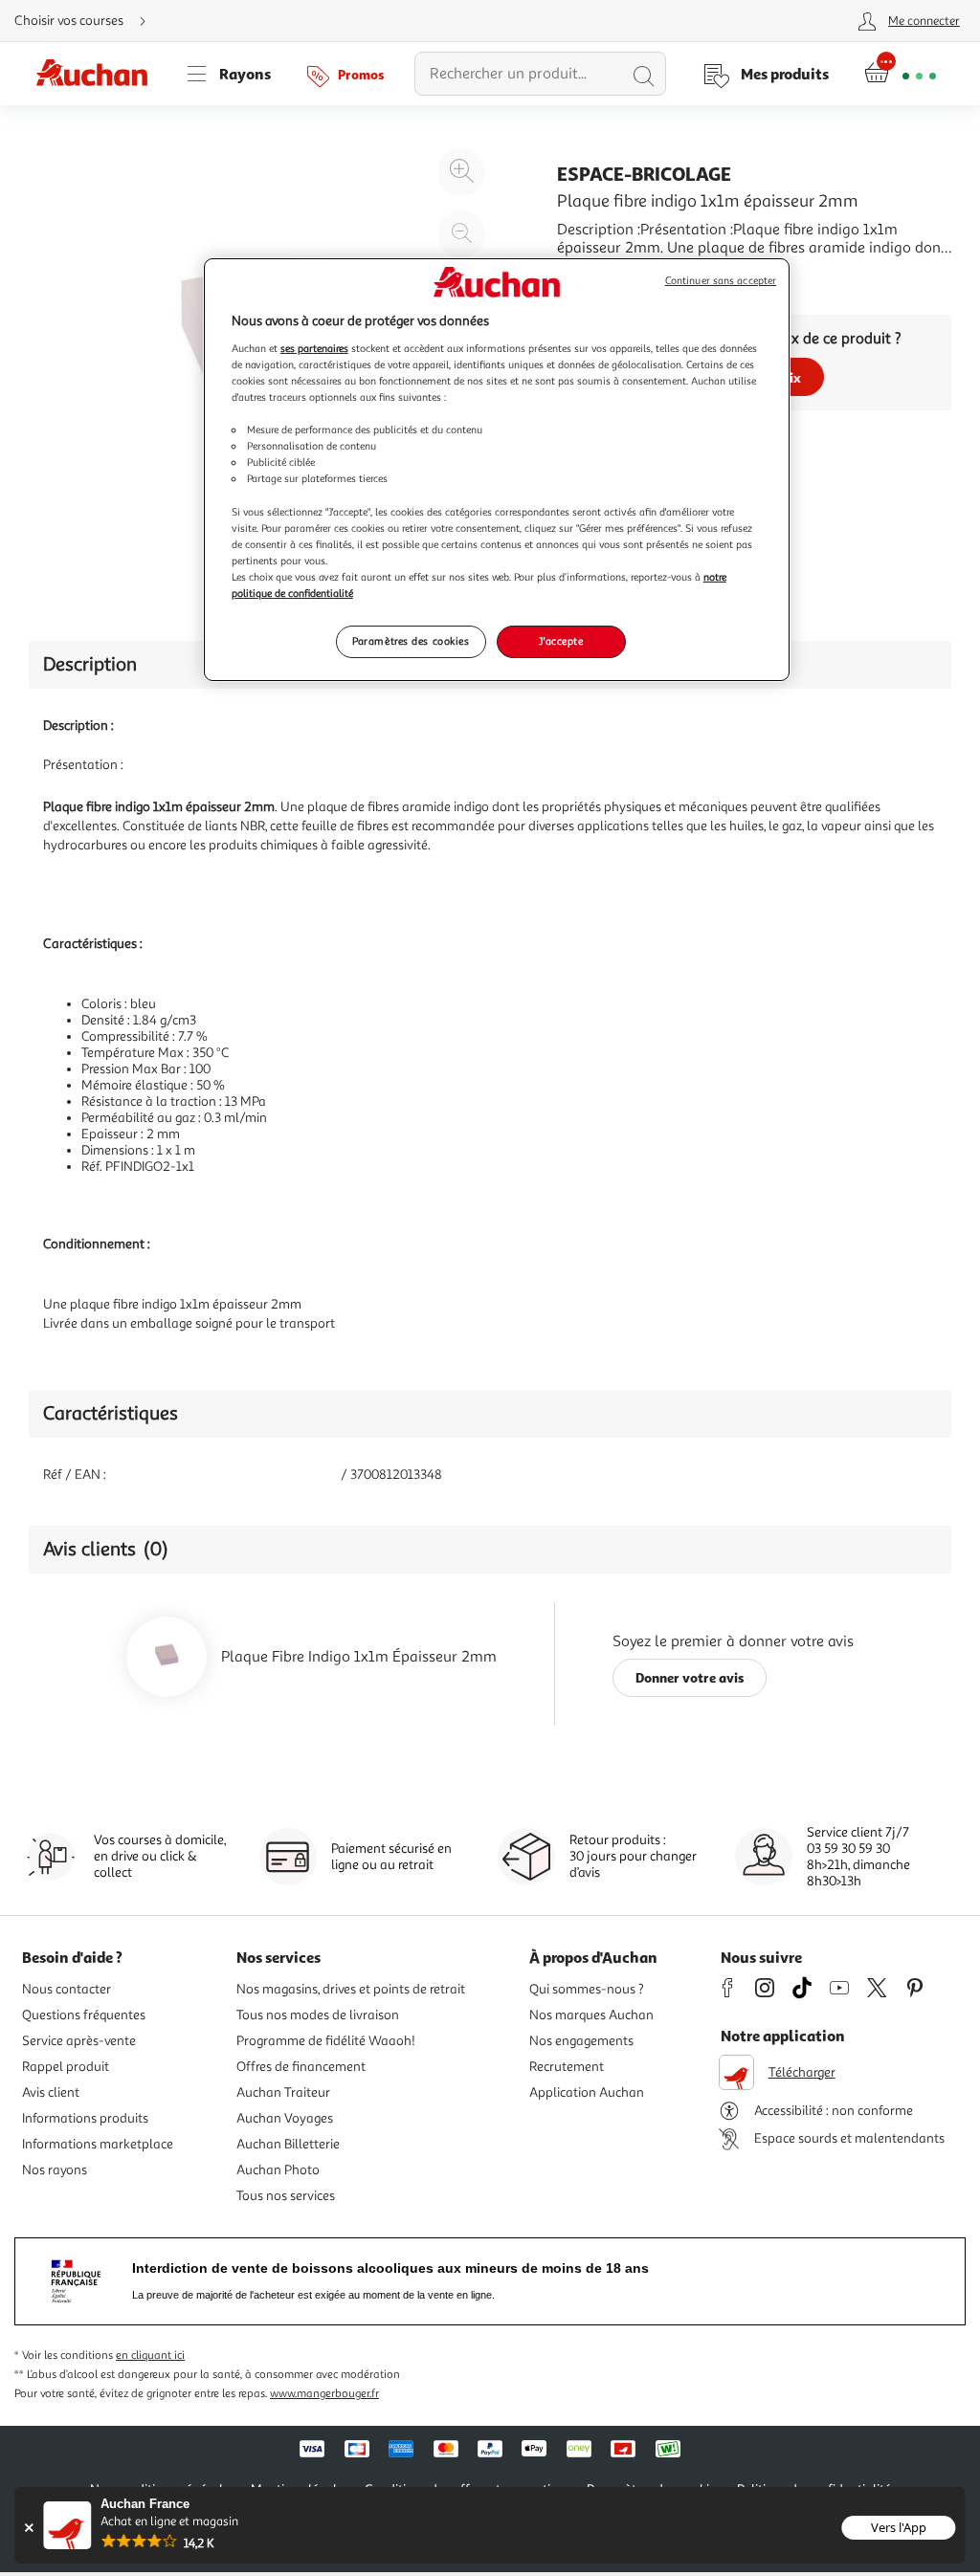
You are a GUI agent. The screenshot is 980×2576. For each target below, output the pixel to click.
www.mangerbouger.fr (324, 2394)
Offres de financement (301, 2067)
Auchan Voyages (285, 2118)
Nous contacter (67, 1989)
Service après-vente (79, 2041)
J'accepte (561, 641)
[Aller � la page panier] (900, 74)
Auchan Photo (278, 2170)
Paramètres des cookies (411, 641)
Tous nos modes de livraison (318, 2015)
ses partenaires (314, 348)
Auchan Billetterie (288, 2144)
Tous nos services (286, 2196)
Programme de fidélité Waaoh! (326, 2041)
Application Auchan (587, 2092)
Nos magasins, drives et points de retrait (351, 1989)
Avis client (51, 2092)
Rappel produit (66, 2067)
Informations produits (85, 2118)
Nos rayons (55, 2170)
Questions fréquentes (84, 2015)
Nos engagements (581, 2041)
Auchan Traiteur (283, 2092)
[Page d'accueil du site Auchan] (99, 74)
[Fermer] (28, 2528)
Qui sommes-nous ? (587, 1989)
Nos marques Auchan (591, 2015)
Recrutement (567, 2067)
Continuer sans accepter (721, 281)
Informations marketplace (98, 2144)
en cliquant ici (150, 2356)
